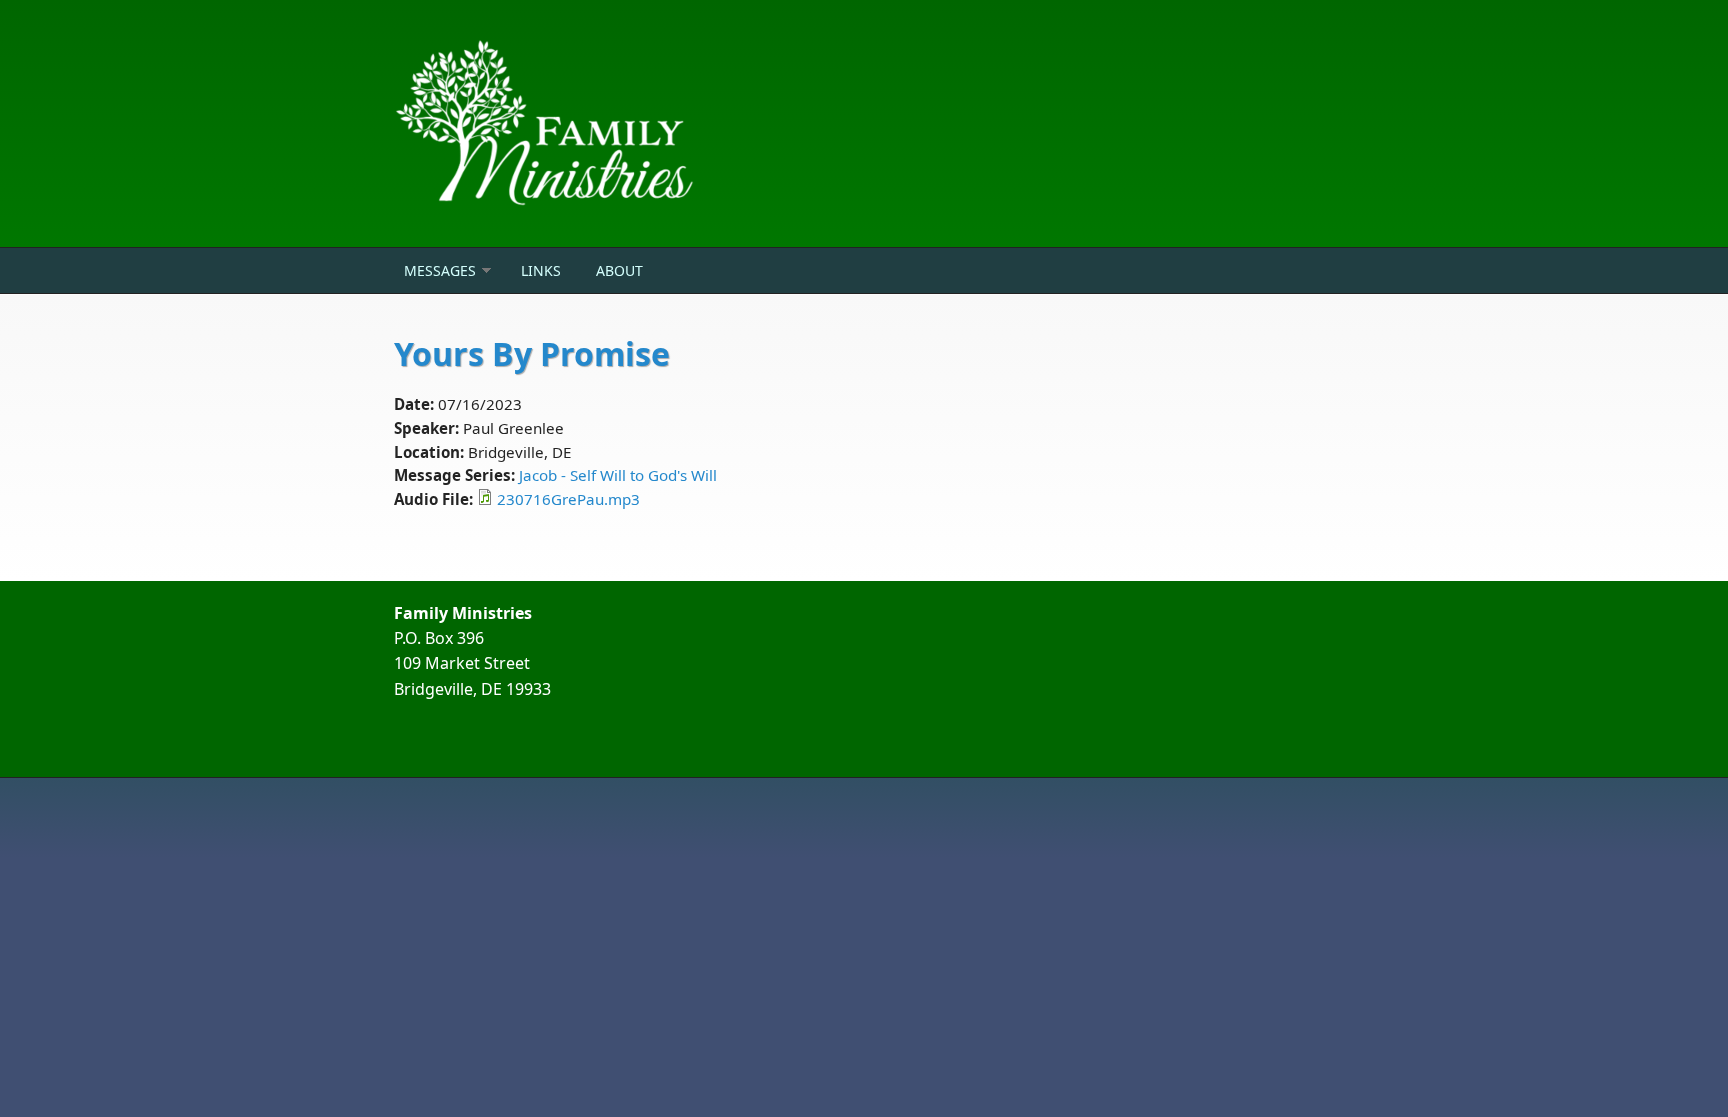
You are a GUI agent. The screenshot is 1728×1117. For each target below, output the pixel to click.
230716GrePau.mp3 (568, 499)
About (619, 270)
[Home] (704, 123)
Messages (440, 270)
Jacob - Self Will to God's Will (618, 475)
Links (541, 270)
